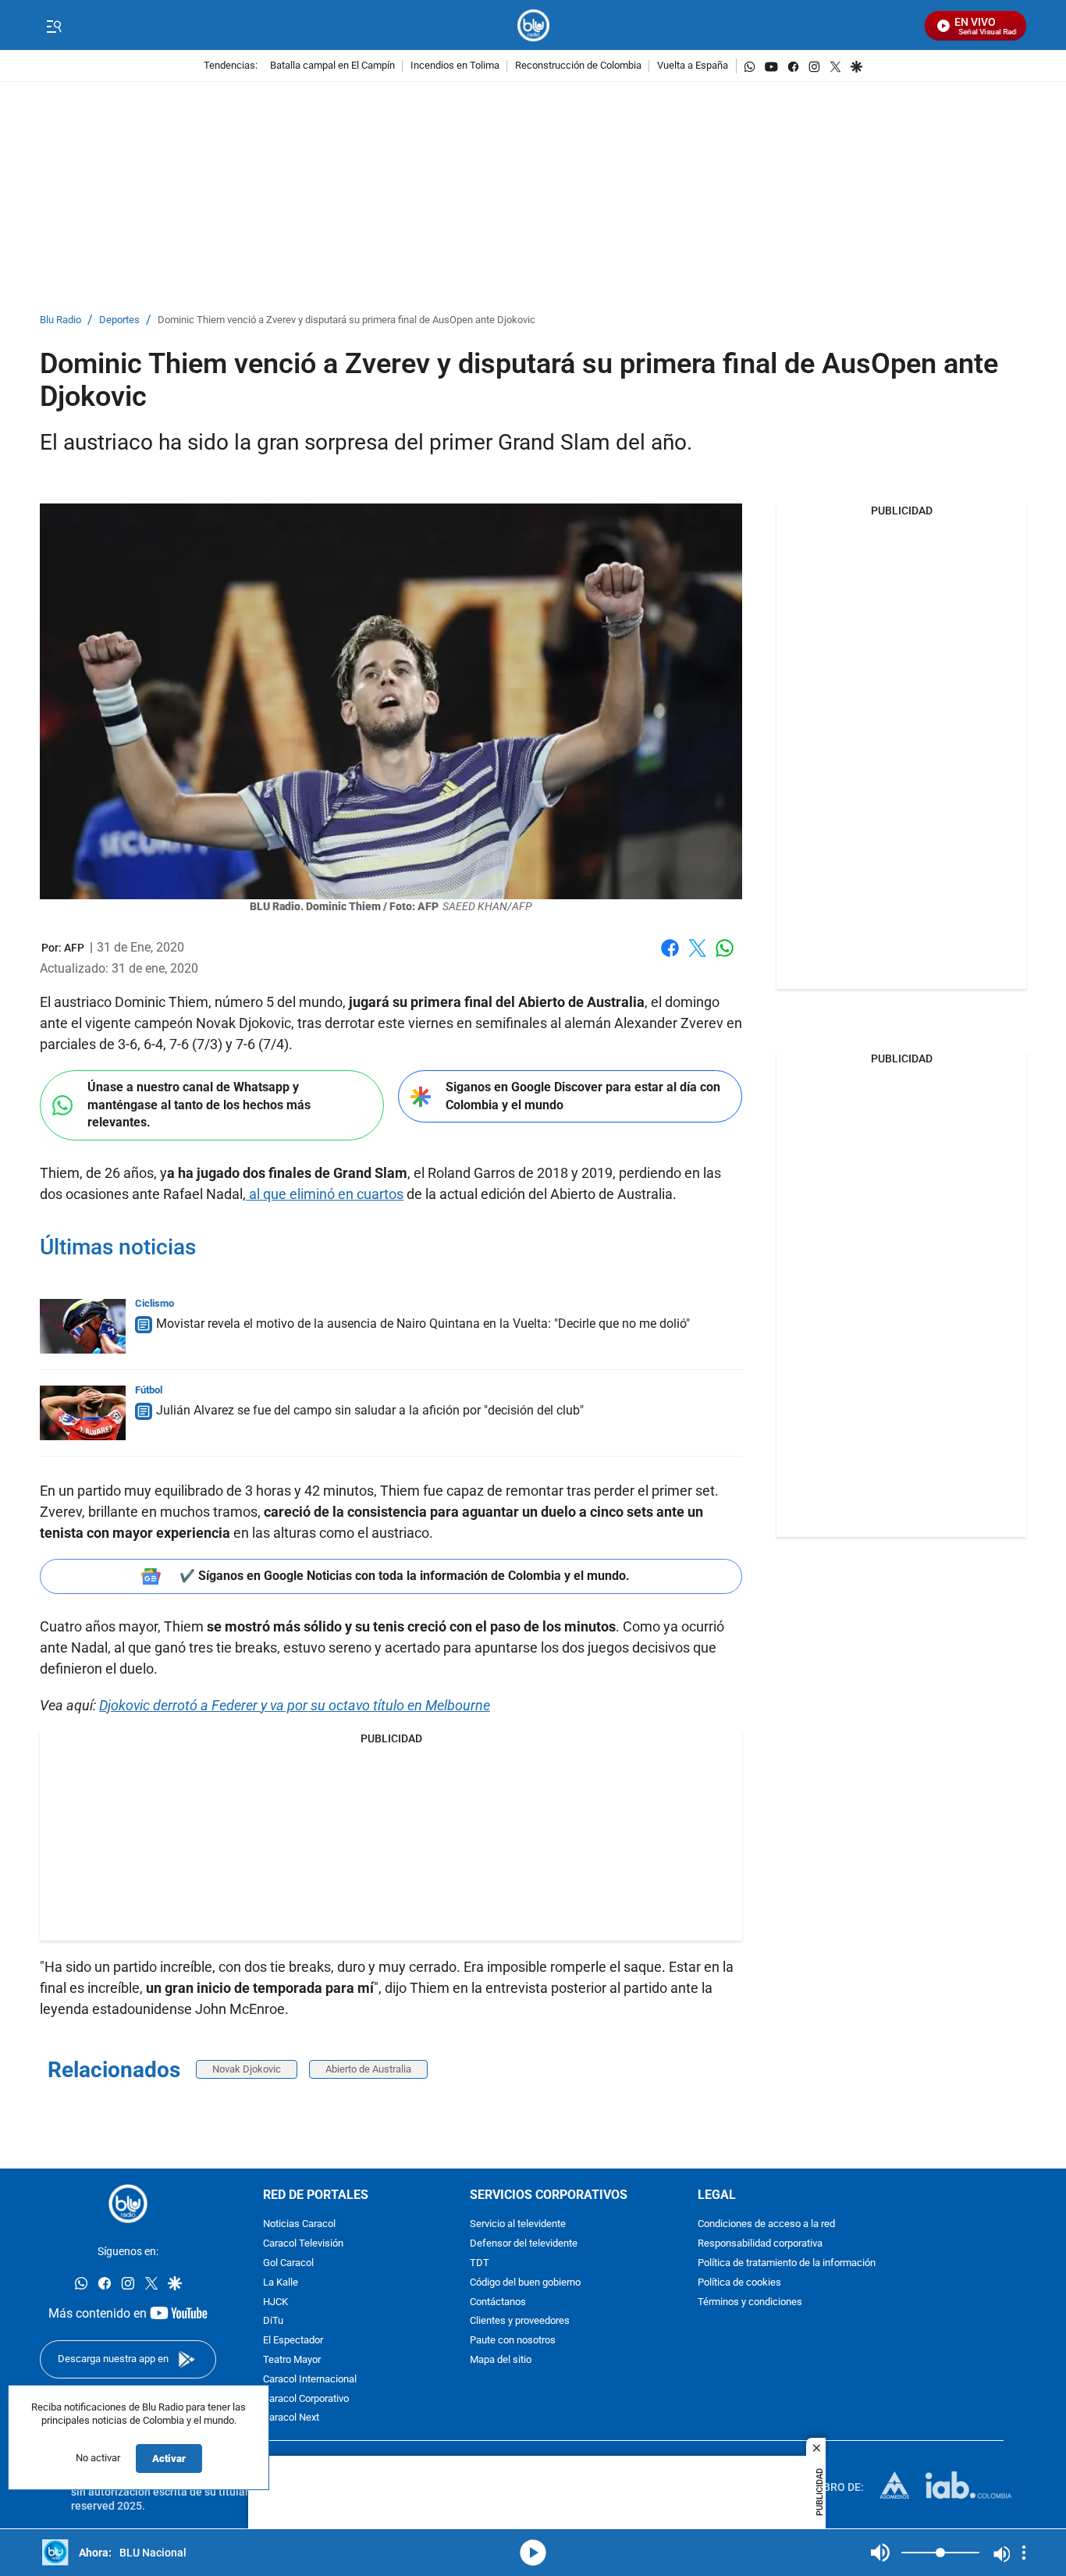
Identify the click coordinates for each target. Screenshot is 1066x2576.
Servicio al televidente (518, 2225)
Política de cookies (739, 2283)
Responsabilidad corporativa (760, 2245)
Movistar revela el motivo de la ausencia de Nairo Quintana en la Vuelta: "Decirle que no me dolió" (423, 1324)
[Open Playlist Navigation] (1024, 2553)
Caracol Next (291, 2419)
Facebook (670, 957)
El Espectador (293, 2341)
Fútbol (149, 1390)
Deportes (119, 320)
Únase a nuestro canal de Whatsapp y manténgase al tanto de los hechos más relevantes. (199, 1105)
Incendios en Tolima (455, 66)
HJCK (275, 2302)
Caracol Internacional (310, 2380)
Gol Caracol (288, 2263)
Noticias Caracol (299, 2225)
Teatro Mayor (292, 2360)
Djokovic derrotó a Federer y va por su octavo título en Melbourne (295, 1705)
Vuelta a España (693, 66)
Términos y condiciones (750, 2302)
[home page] (533, 25)
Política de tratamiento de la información (787, 2263)
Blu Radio (60, 320)
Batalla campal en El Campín (332, 66)
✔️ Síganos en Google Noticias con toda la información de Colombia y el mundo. (405, 1576)
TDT (480, 2263)
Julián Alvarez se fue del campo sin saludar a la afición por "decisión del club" (370, 1410)
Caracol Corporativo (306, 2399)
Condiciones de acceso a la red (766, 2225)
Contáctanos (498, 2302)
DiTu (273, 2322)
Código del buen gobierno (525, 2283)
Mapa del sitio (501, 2360)
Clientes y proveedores (520, 2322)
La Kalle (281, 2283)
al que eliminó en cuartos (325, 1194)
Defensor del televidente (524, 2245)
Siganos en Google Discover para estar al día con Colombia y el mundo (583, 1096)
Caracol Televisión (303, 2245)
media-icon (533, 2553)
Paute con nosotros (513, 2341)
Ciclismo (155, 1303)
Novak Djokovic (247, 2069)
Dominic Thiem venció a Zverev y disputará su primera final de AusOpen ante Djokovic (346, 320)
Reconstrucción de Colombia (578, 66)
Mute (880, 2553)
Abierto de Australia (368, 2069)
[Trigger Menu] (53, 26)
